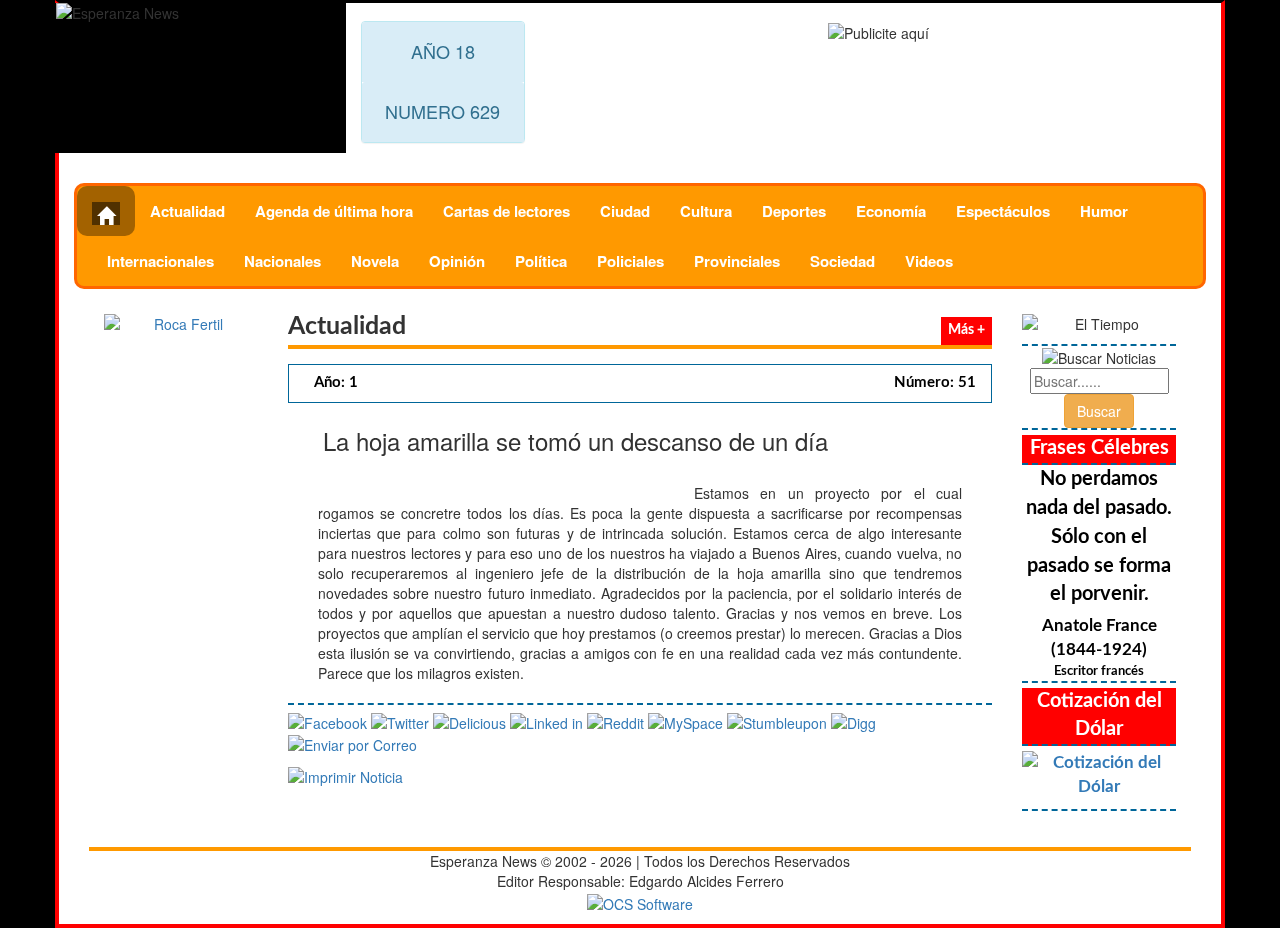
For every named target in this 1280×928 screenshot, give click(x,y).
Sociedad (842, 261)
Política (541, 261)
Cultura (706, 211)
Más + (966, 330)
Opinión (457, 261)
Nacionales (282, 261)
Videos (929, 261)
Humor (1104, 211)
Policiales (630, 261)
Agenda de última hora (334, 211)
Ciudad (625, 211)
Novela (375, 261)
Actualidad (187, 211)
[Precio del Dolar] (1099, 775)
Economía (891, 211)
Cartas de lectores (506, 211)
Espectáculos (1003, 211)
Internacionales (160, 261)
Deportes (794, 211)
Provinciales (737, 261)
